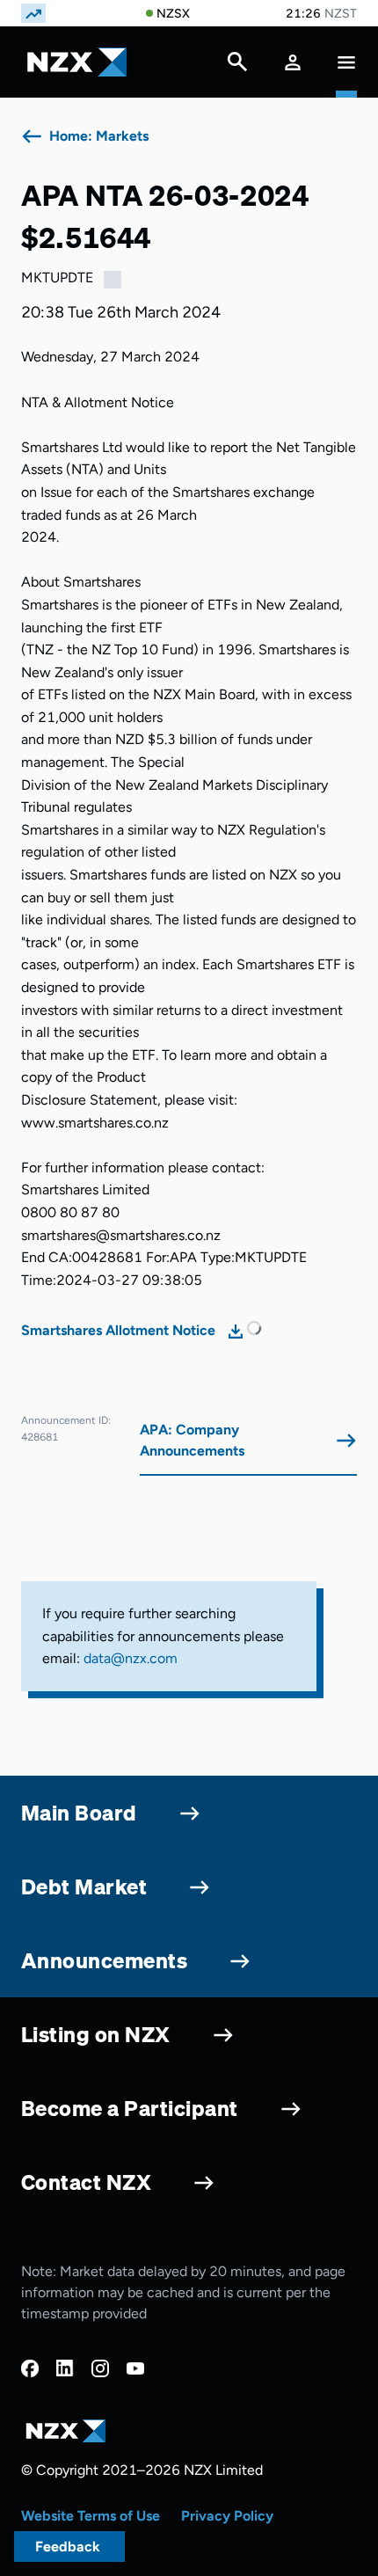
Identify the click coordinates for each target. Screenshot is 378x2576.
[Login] (293, 62)
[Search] (237, 66)
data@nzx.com (131, 1658)
